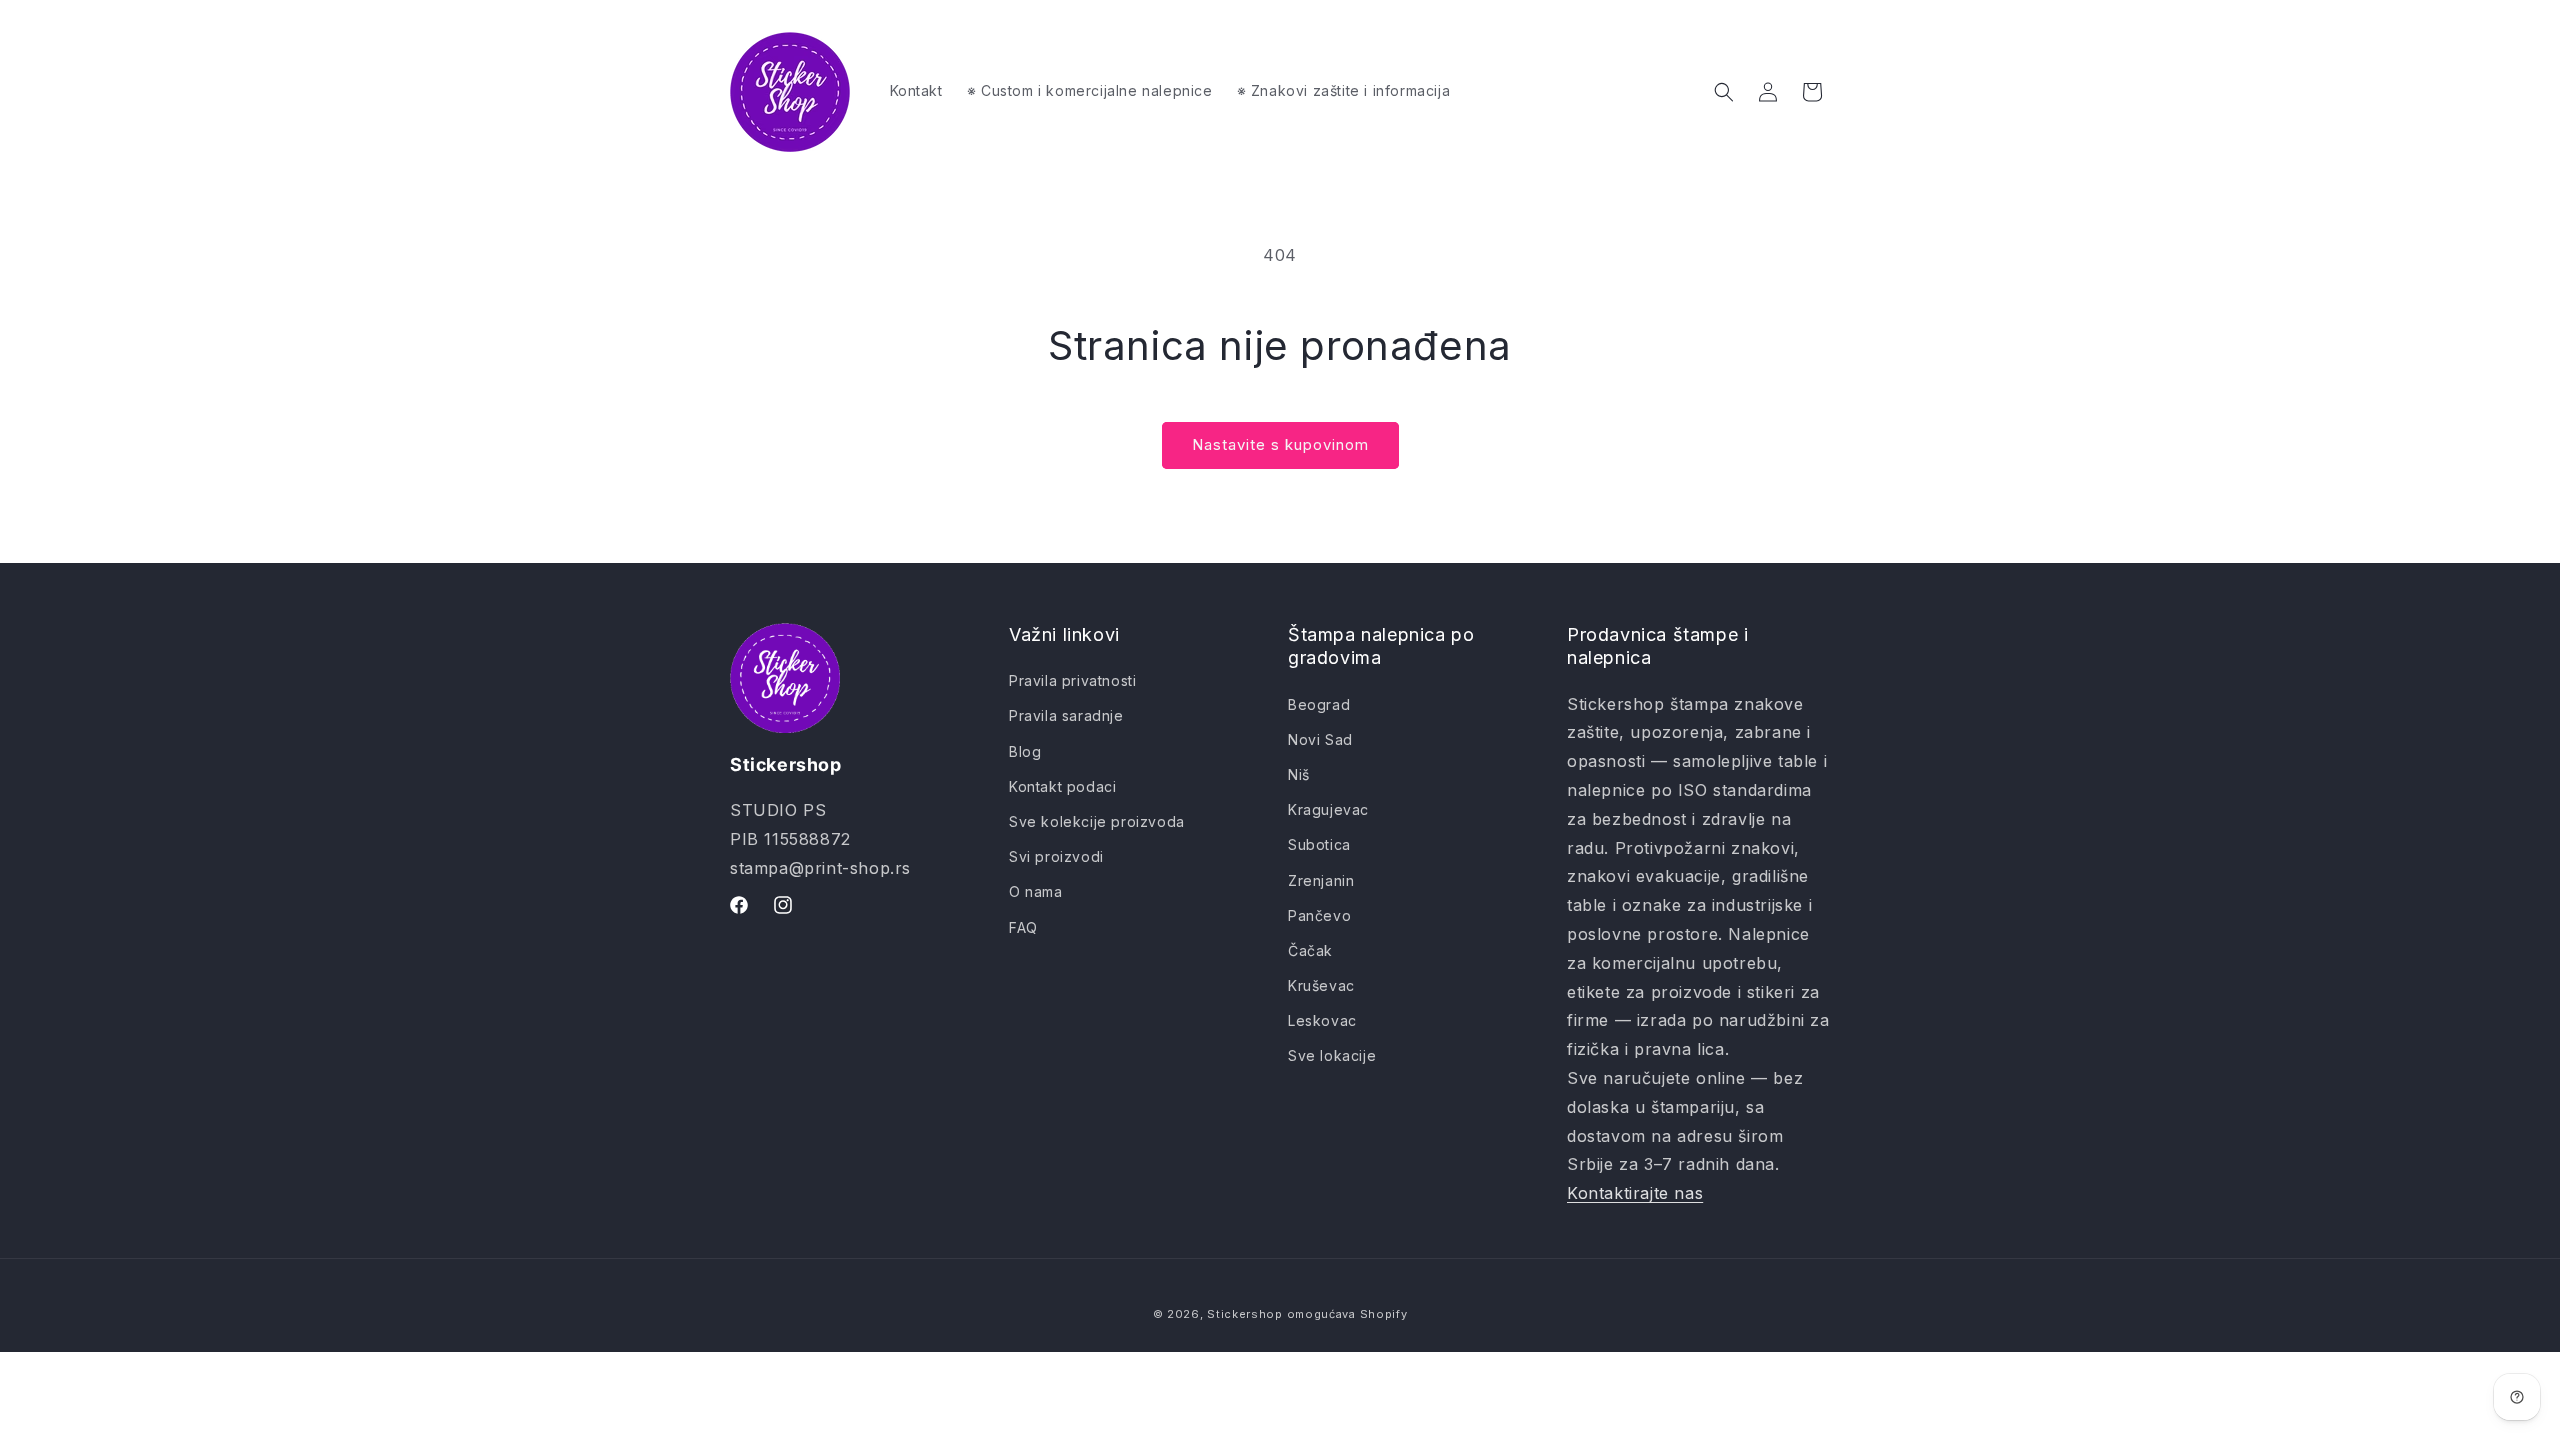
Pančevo (1319, 915)
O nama (1036, 891)
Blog (1025, 751)
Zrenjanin (1321, 880)
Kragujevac (1328, 809)
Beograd (1319, 704)
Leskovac (1322, 1020)
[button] (1724, 92)
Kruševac (1321, 985)
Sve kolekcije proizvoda (1097, 821)
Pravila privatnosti (1072, 680)
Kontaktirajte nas (1635, 1193)
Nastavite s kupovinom (1280, 444)
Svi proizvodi (1056, 856)
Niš (1299, 774)
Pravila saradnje (1066, 715)
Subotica (1319, 844)
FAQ (1023, 927)
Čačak (1310, 950)
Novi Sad (1320, 739)
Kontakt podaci (1062, 786)
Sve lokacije (1332, 1055)
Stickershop (1245, 1314)
